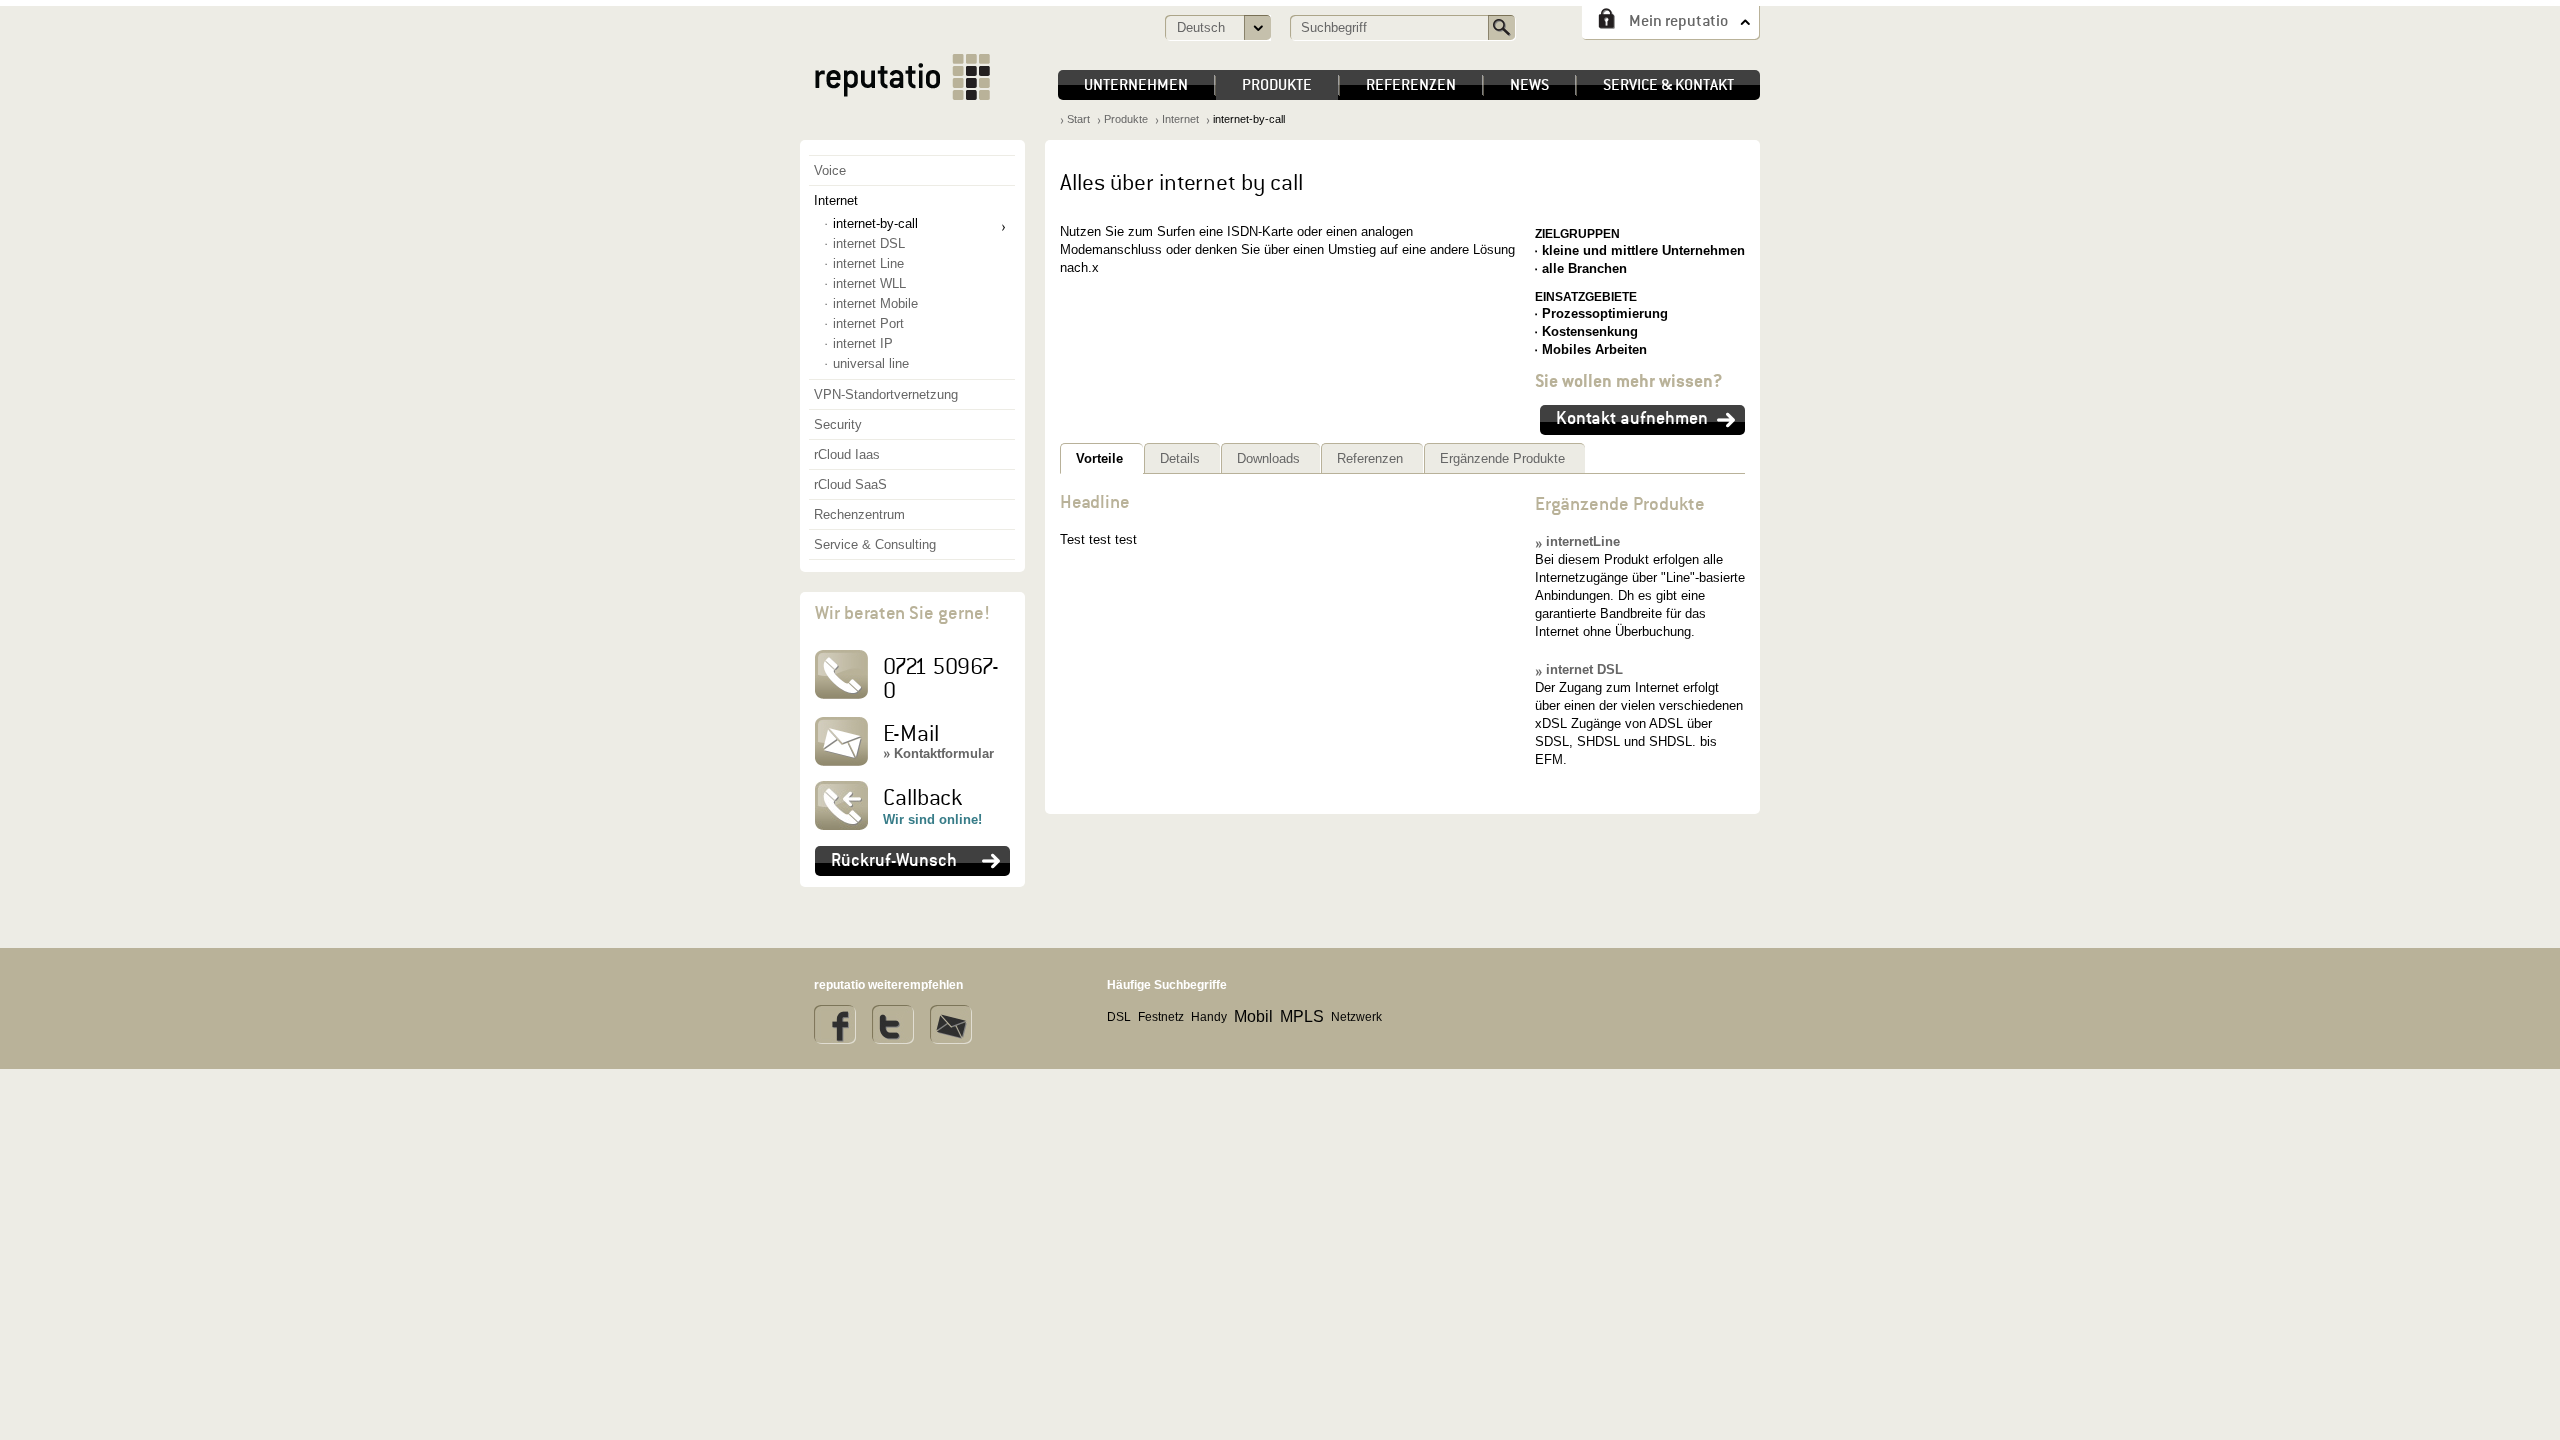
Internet (836, 200)
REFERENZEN (1411, 84)
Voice (830, 170)
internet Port (868, 323)
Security (838, 424)
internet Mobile (875, 303)
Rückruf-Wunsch (894, 859)
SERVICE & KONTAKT (1668, 84)
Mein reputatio (1678, 20)
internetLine (1583, 541)
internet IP (863, 343)
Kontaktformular (944, 753)
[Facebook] (835, 1024)
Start (1078, 119)
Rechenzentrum (859, 514)
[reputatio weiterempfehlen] (951, 1024)
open (1257, 28)
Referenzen (1370, 458)
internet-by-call (875, 223)
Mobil (1253, 1016)
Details (1180, 458)
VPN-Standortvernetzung (886, 394)
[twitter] (893, 1024)
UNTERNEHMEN (1136, 84)
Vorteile (1099, 458)
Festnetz (1161, 1017)
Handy (1209, 1017)
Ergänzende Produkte (1502, 458)
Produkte (1126, 119)
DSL (1119, 1017)
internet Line (868, 263)
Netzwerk (1356, 1017)
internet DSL (1584, 669)
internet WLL (869, 283)
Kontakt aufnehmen (1632, 417)
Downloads (1268, 458)
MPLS (1302, 1016)
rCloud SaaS (850, 484)
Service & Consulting (875, 544)
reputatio (902, 77)
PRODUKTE (1277, 84)
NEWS (1529, 84)
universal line (871, 363)
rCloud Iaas (847, 454)
